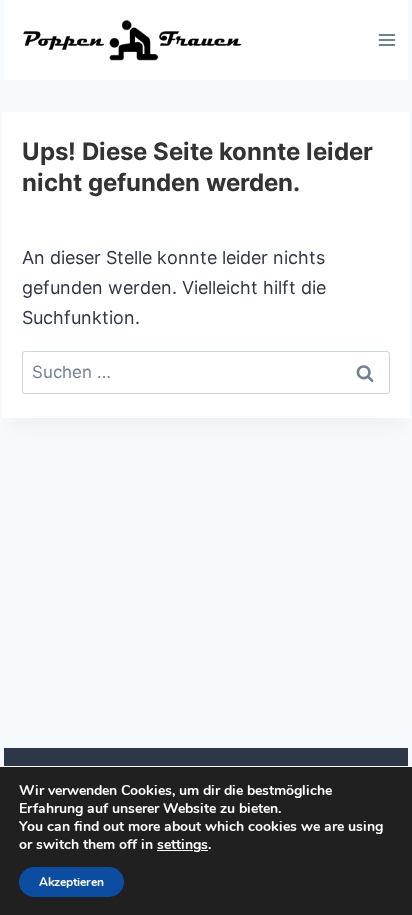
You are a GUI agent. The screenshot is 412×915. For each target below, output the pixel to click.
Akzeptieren (71, 882)
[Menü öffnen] (386, 39)
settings (182, 845)
